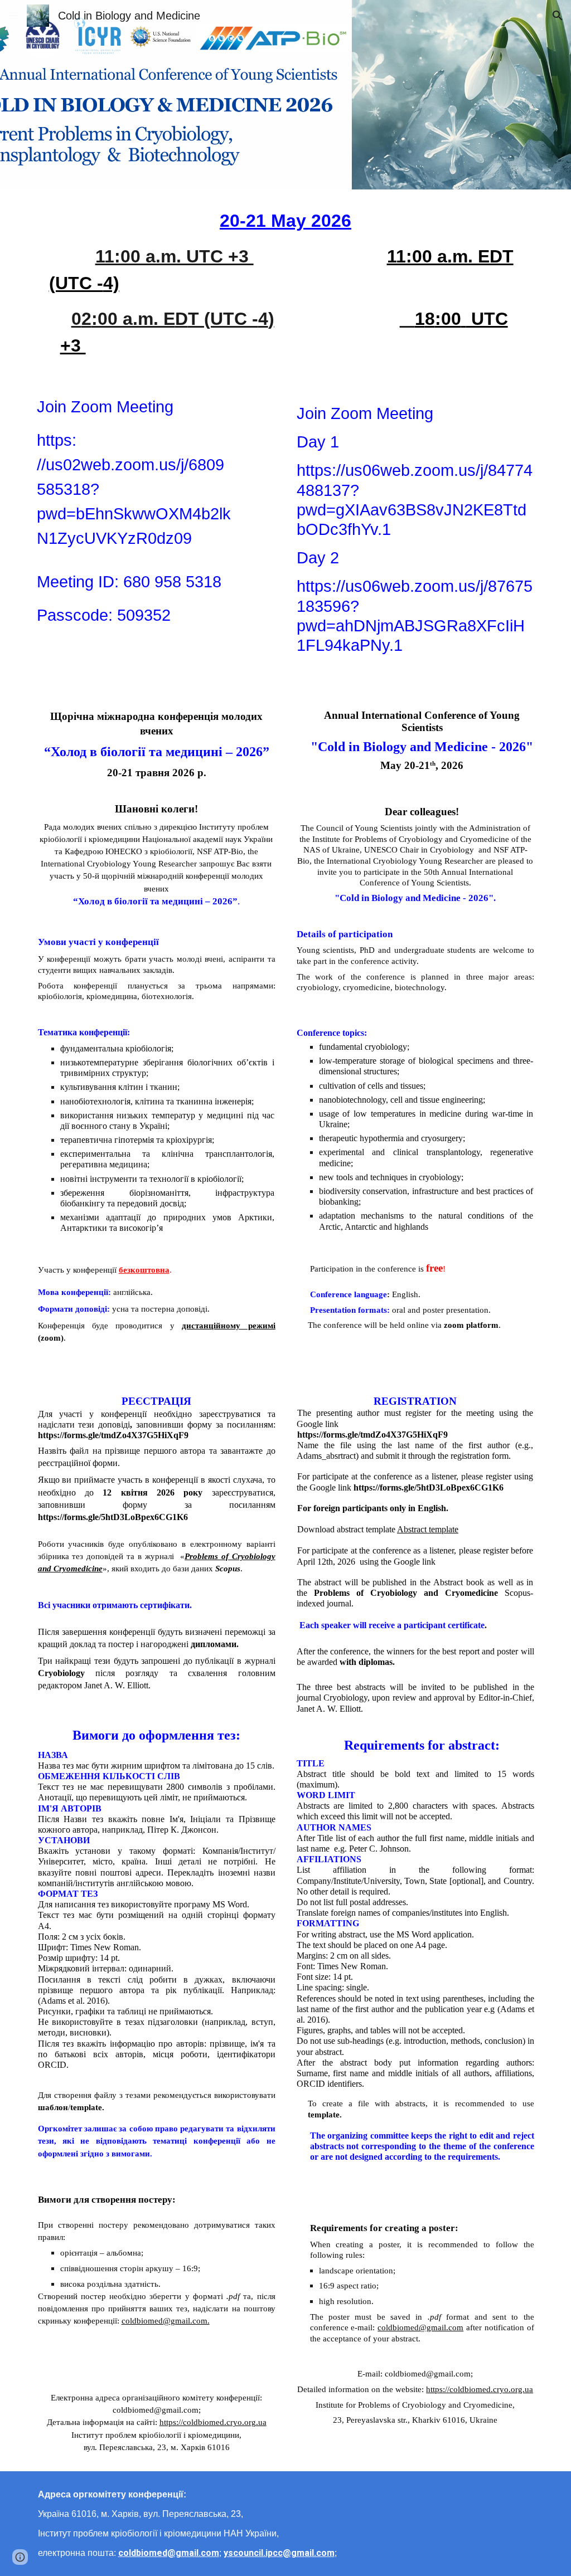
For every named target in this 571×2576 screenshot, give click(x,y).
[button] (13, 15)
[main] (286, 283)
